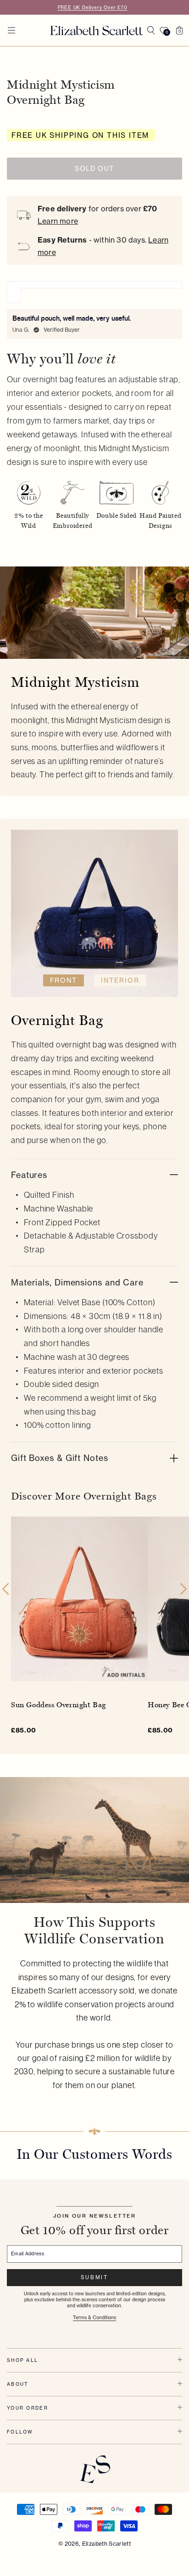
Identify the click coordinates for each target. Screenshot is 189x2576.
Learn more (58, 221)
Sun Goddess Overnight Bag (58, 1704)
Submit (94, 2277)
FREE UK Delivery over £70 (93, 7)
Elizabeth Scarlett (106, 2544)
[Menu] (11, 30)
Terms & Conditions (94, 2317)
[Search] (151, 30)
